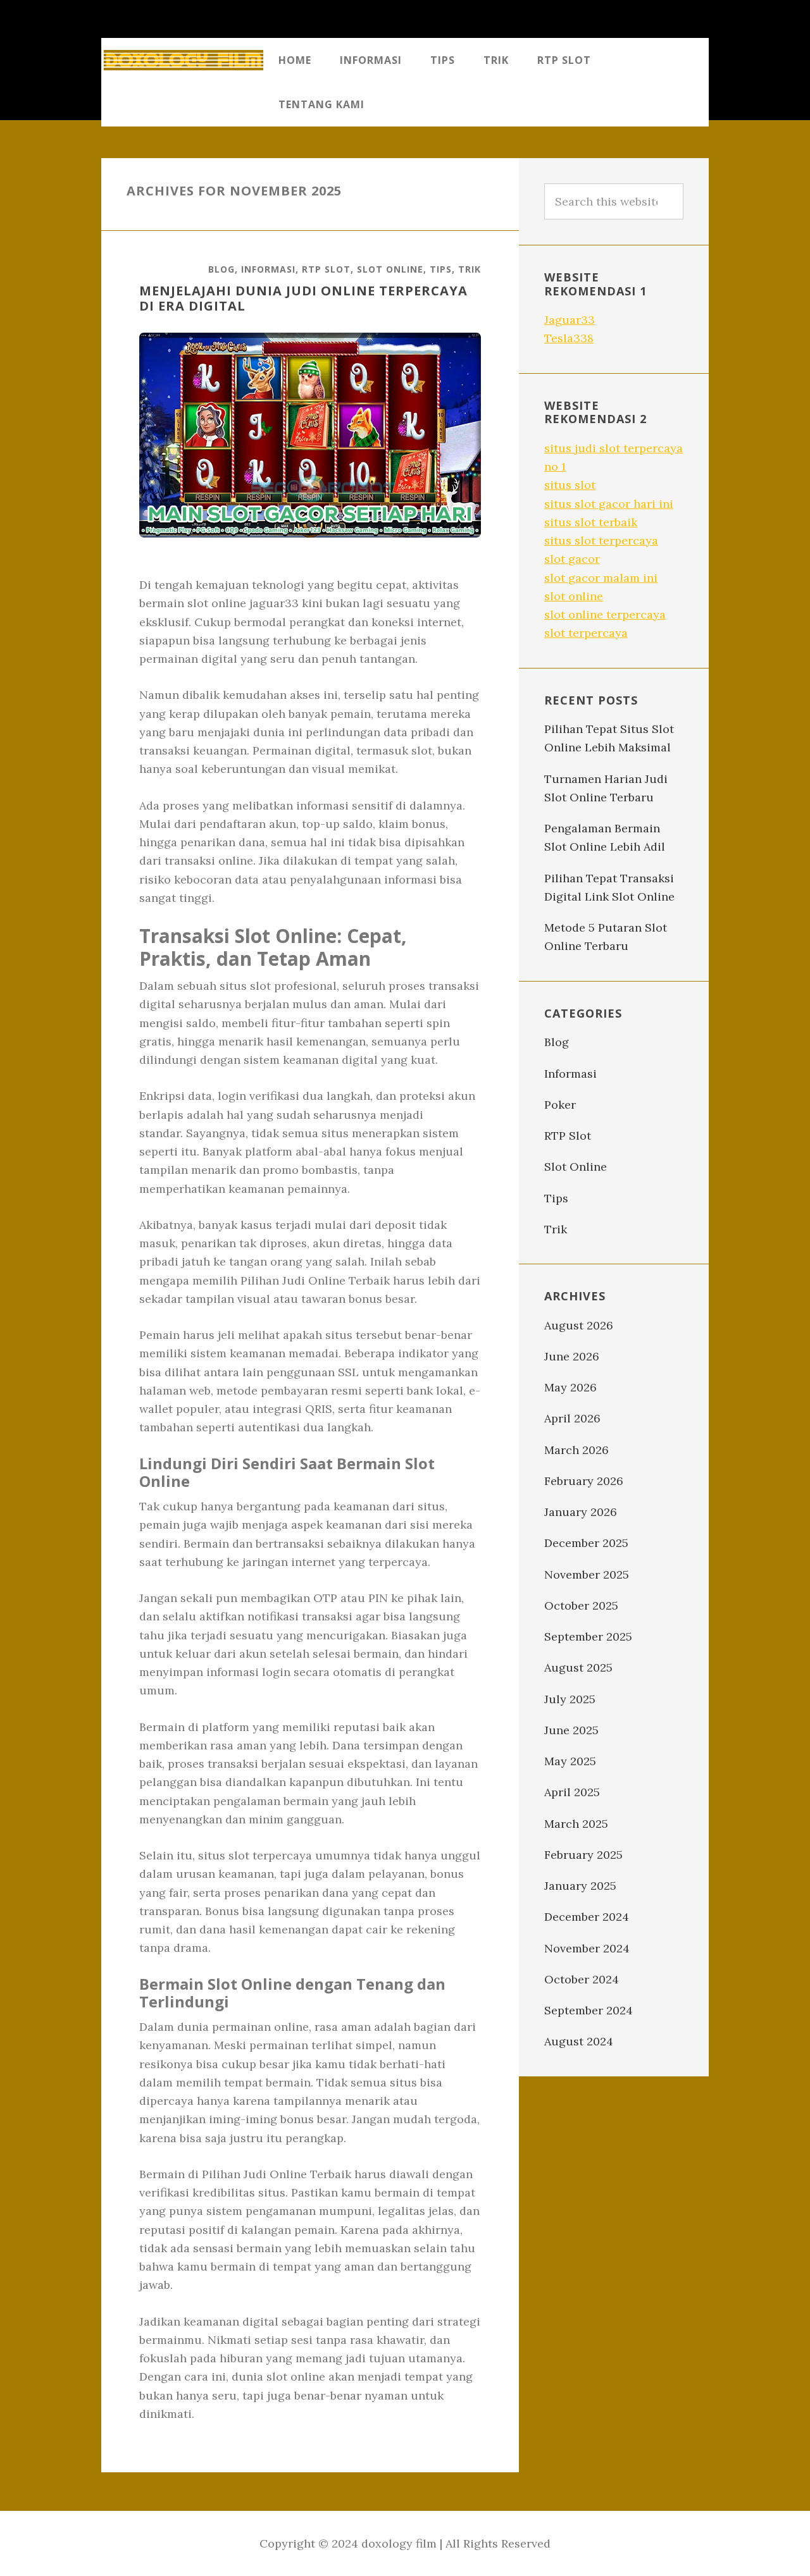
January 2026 (581, 1512)
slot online (574, 596)
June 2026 (572, 1356)
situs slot (570, 485)
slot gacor (572, 559)
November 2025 (587, 1575)
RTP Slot (326, 269)
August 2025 (578, 1667)
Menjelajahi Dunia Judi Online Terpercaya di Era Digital (303, 298)
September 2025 (588, 1636)
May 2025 (570, 1761)
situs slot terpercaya (601, 540)
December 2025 (586, 1543)
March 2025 (576, 1824)
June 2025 (571, 1730)
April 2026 (572, 1418)
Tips (441, 269)
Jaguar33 (570, 320)
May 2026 (570, 1387)
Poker (560, 1105)
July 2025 (570, 1699)
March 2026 (576, 1450)
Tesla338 (569, 338)
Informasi (268, 269)
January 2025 (580, 1886)
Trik (470, 269)
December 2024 (587, 1917)
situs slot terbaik (591, 522)
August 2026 (579, 1325)
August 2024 (579, 2041)
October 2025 (581, 1605)
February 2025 (583, 1855)
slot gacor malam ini (601, 578)
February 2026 (584, 1481)
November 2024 (587, 1948)
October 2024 (582, 1979)
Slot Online (390, 269)
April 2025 (572, 1792)
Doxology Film (184, 60)
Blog (221, 269)
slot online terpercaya (605, 614)
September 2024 (589, 2010)
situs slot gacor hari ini (609, 504)
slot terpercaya (586, 633)
